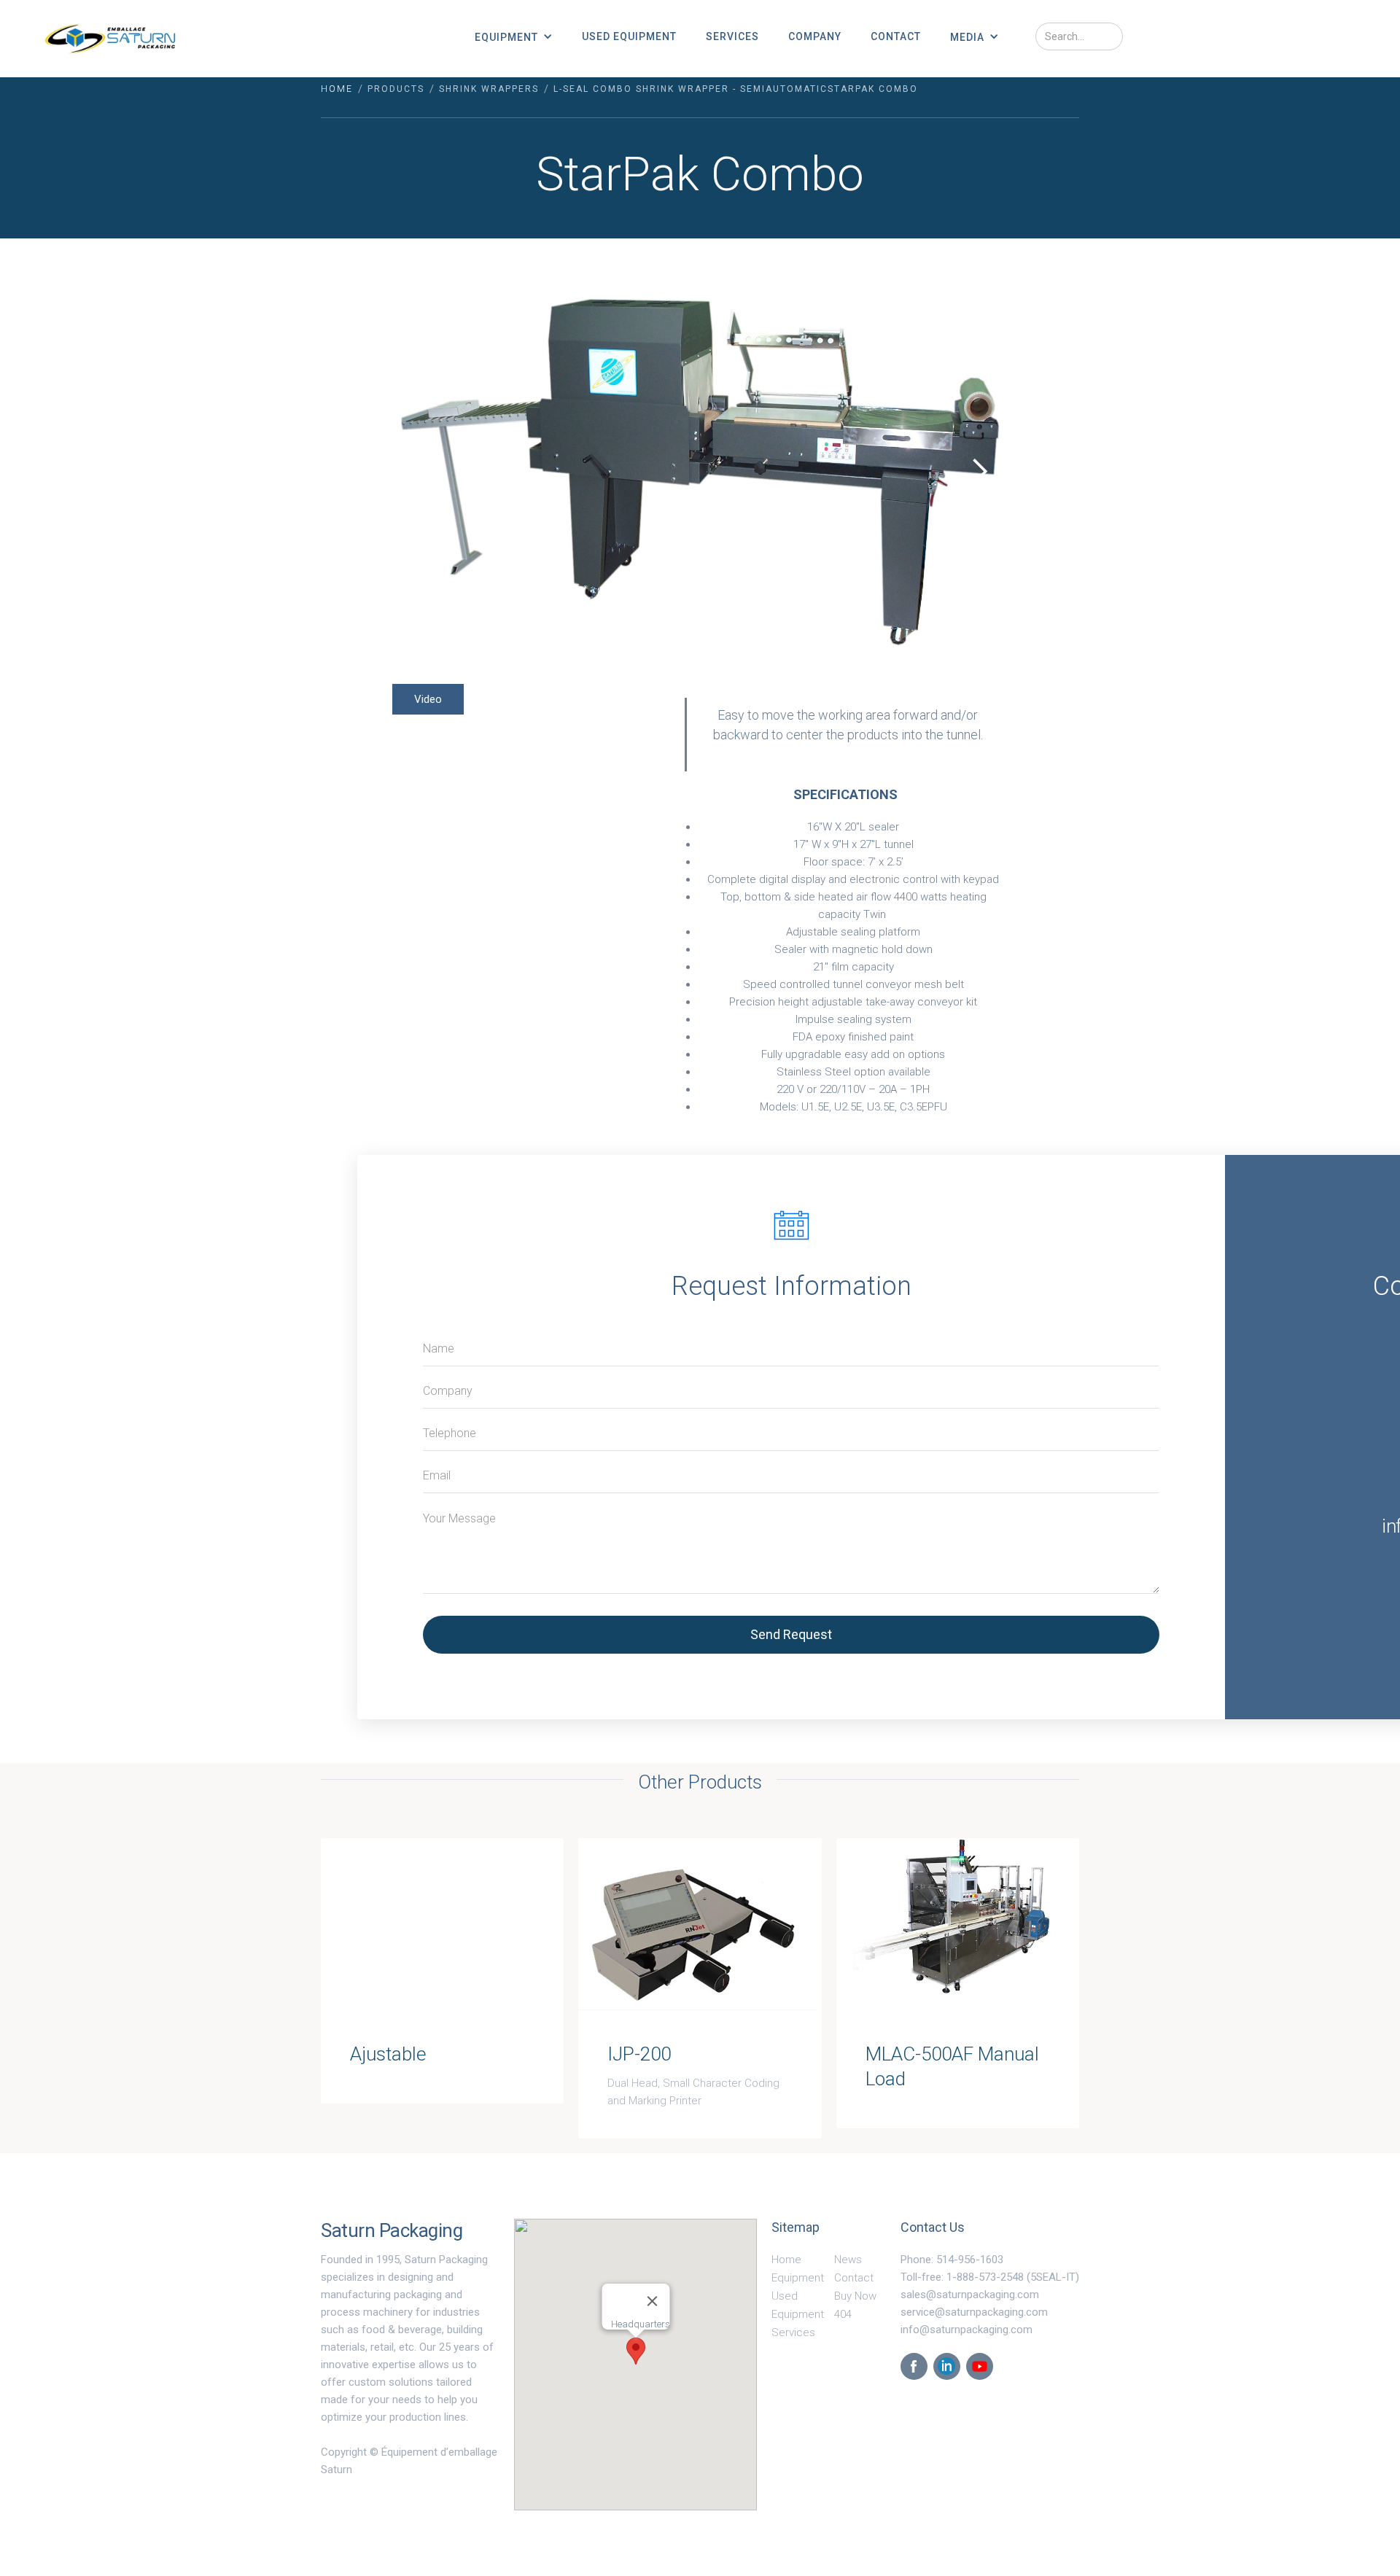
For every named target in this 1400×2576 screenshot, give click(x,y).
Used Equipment (629, 36)
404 (843, 2314)
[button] (514, 36)
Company (815, 36)
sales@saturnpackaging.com (970, 2295)
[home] (110, 39)
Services (732, 36)
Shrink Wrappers (489, 89)
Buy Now (855, 2296)
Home (337, 89)
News (848, 2260)
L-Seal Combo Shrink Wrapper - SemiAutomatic (691, 89)
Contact (896, 36)
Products (396, 89)
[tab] (428, 699)
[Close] (652, 2301)
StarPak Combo (873, 89)
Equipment (798, 2278)
